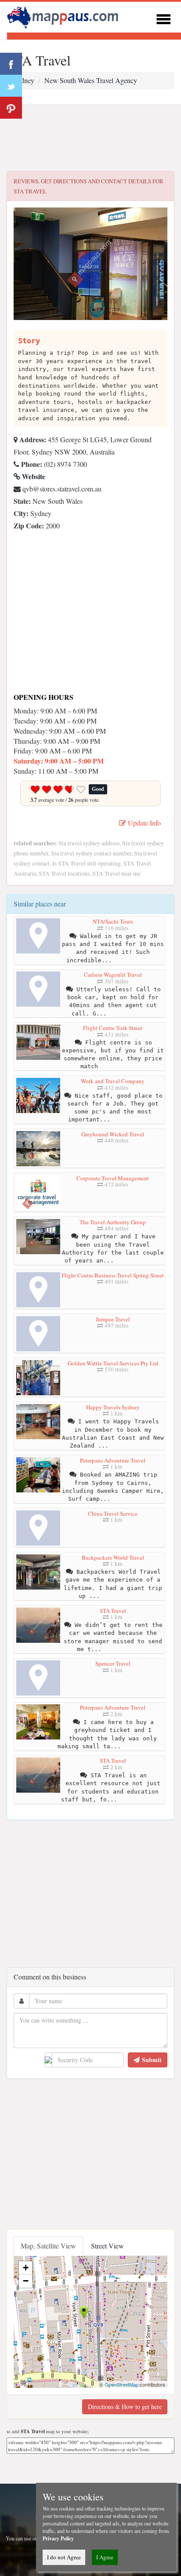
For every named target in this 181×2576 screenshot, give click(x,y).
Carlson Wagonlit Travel (113, 975)
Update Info (143, 823)
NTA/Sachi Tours (113, 921)
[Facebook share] (11, 64)
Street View (107, 2246)
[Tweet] (11, 86)
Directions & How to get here (125, 2407)
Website (33, 476)
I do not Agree (64, 2557)
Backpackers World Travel (113, 1557)
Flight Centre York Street (113, 1028)
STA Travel (113, 1611)
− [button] (26, 2281)
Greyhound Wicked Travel (113, 1134)
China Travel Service (113, 1514)
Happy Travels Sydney (113, 1407)
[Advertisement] (90, 138)
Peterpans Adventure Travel (113, 1460)
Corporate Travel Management (113, 1178)
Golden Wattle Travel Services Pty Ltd (113, 1363)
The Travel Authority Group (113, 1222)
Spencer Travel (113, 1663)
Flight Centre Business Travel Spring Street (113, 1275)
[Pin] (11, 108)
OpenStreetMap (121, 2384)
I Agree (105, 2557)
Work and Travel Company (113, 1081)
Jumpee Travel (113, 1319)
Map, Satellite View (48, 2246)
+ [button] (26, 2268)
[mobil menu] (163, 18)
